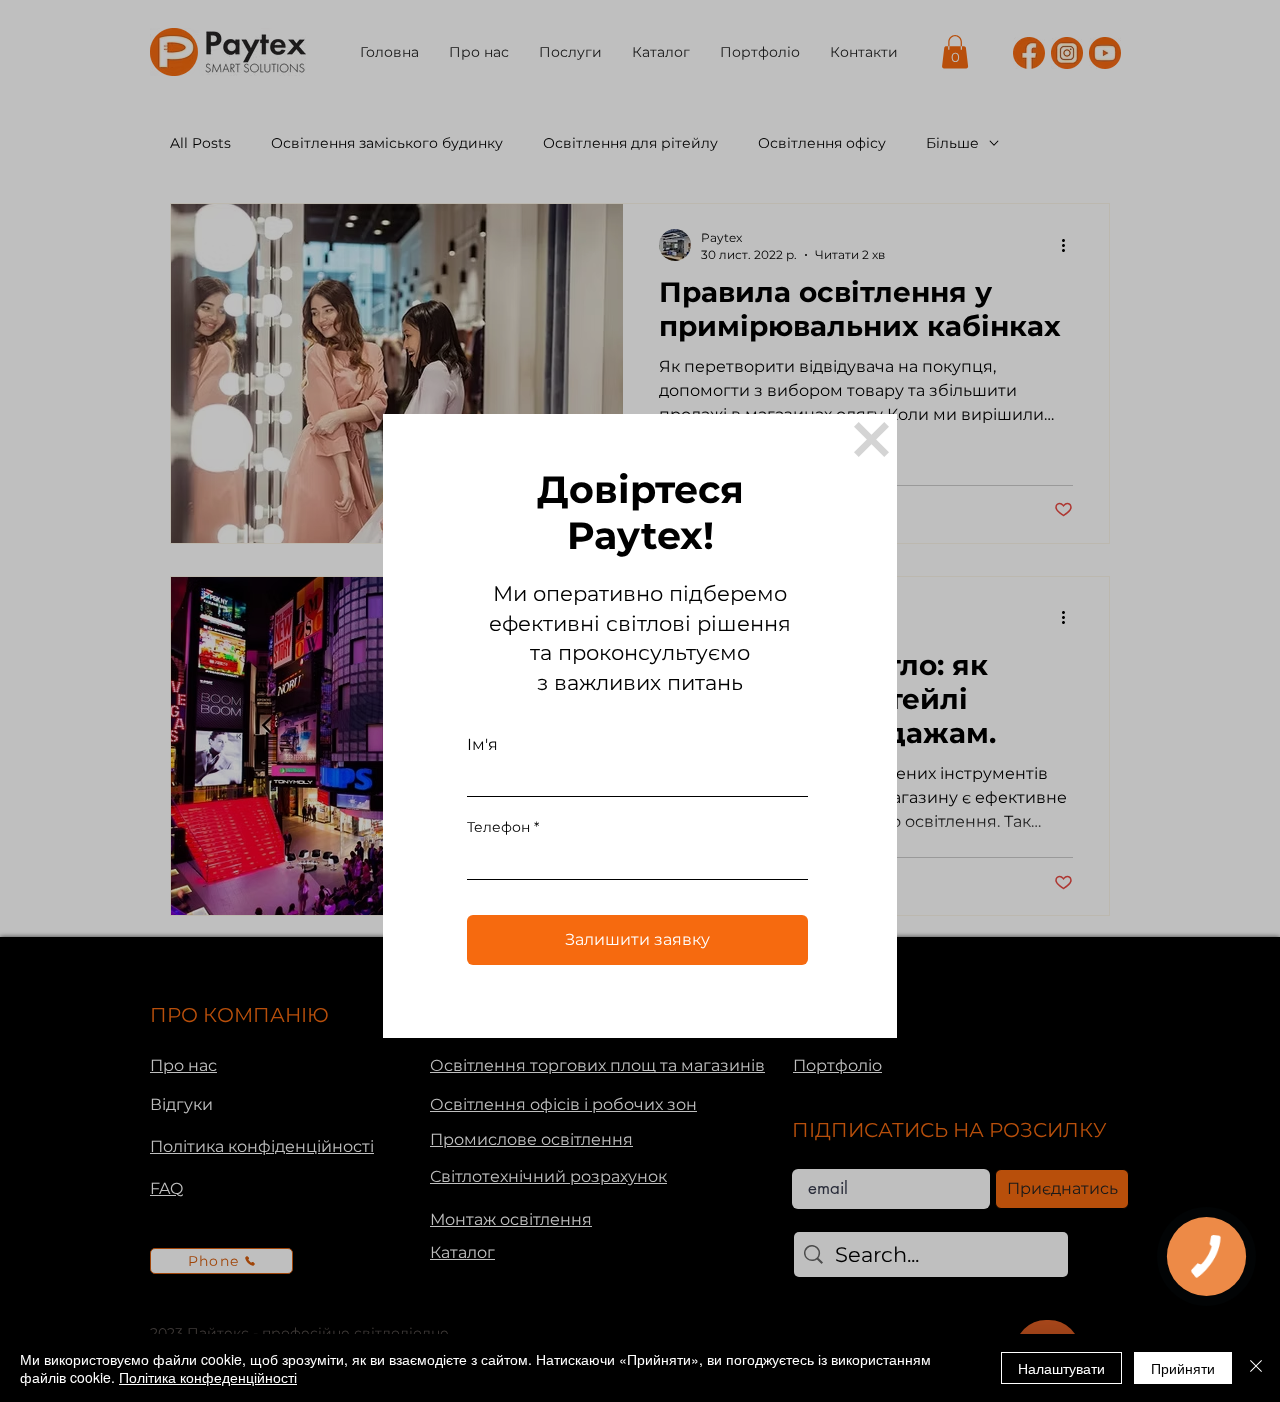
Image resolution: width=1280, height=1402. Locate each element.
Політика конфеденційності (208, 1377)
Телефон (498, 827)
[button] (871, 439)
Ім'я (482, 745)
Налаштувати (1061, 1368)
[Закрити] (1256, 1368)
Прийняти (1183, 1368)
